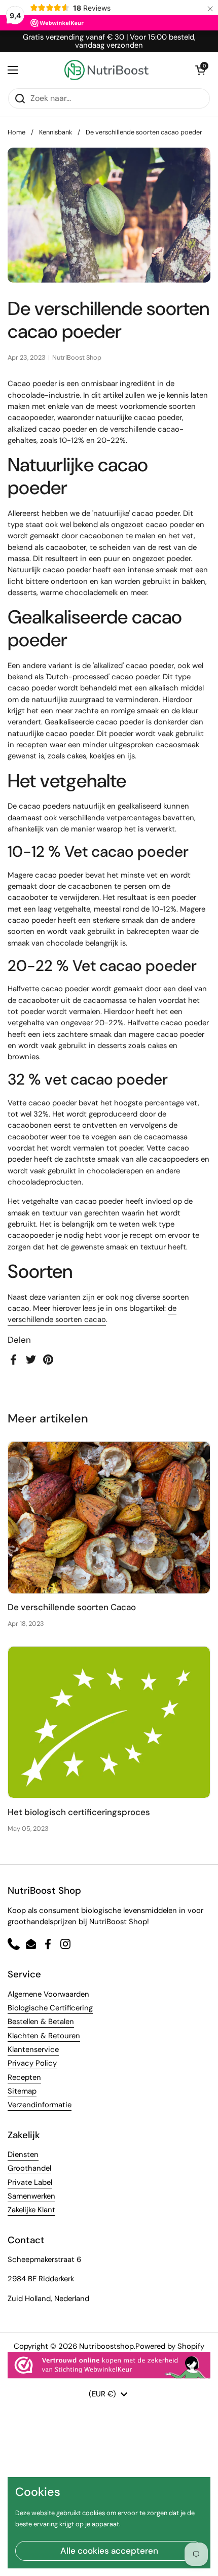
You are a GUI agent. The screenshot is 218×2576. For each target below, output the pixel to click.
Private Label (30, 2182)
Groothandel (29, 2168)
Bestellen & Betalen (41, 2022)
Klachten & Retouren (44, 2036)
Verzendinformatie (40, 2105)
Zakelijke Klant (31, 2210)
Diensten (23, 2154)
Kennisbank (56, 132)
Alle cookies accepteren (109, 2551)
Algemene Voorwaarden (48, 1994)
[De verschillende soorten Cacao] (109, 1518)
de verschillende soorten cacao (92, 1314)
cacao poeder (63, 429)
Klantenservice (33, 2049)
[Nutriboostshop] (106, 70)
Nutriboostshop (106, 2346)
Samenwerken (31, 2196)
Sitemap (22, 2091)
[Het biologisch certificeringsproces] (109, 1722)
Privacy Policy (32, 2063)
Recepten (24, 2077)
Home (16, 132)
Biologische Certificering (50, 2008)
